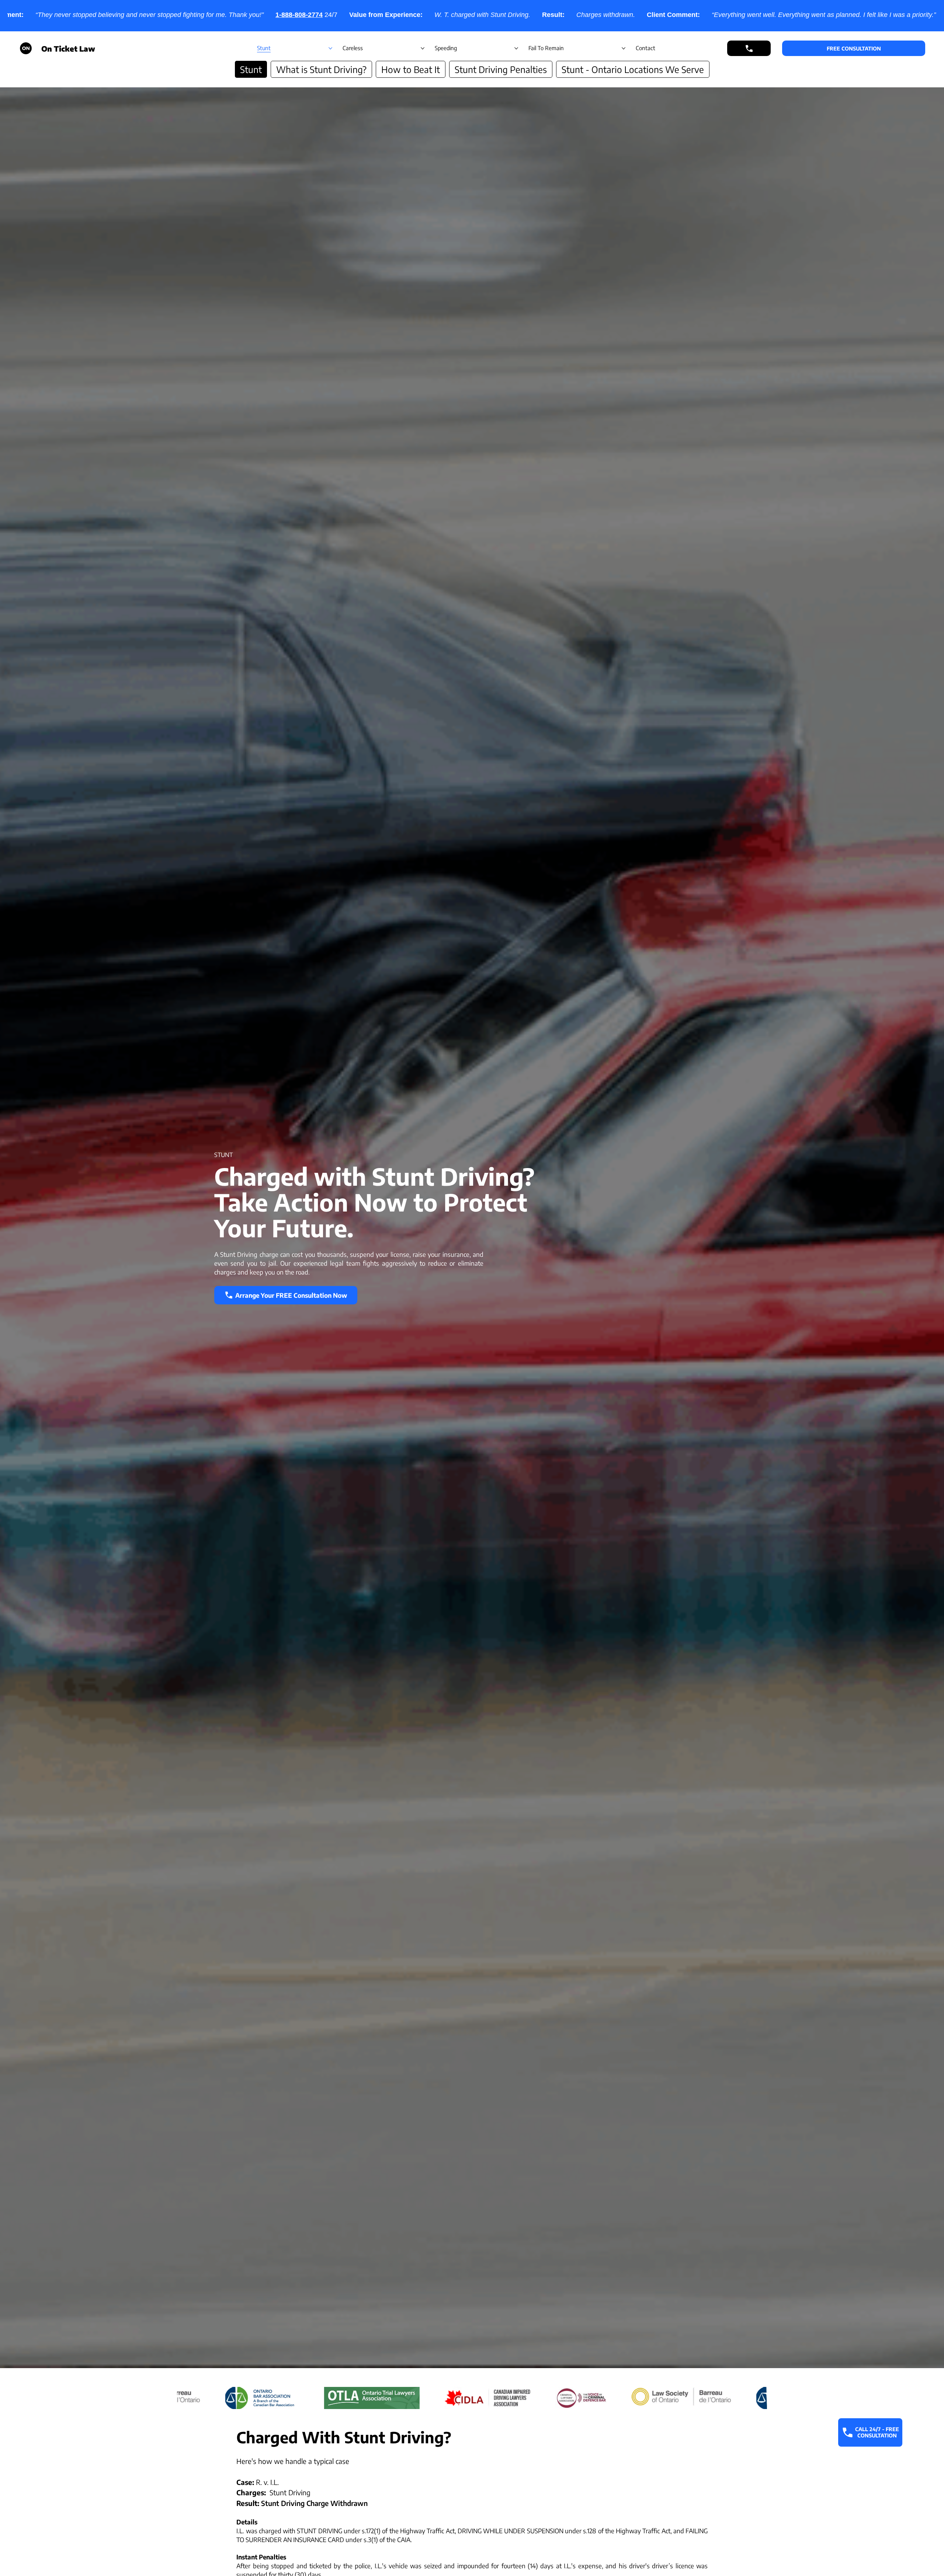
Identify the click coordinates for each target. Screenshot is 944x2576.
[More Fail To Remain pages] (624, 48)
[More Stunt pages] (330, 48)
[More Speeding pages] (516, 48)
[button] (854, 48)
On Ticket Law (68, 48)
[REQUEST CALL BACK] (749, 48)
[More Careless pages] (423, 48)
